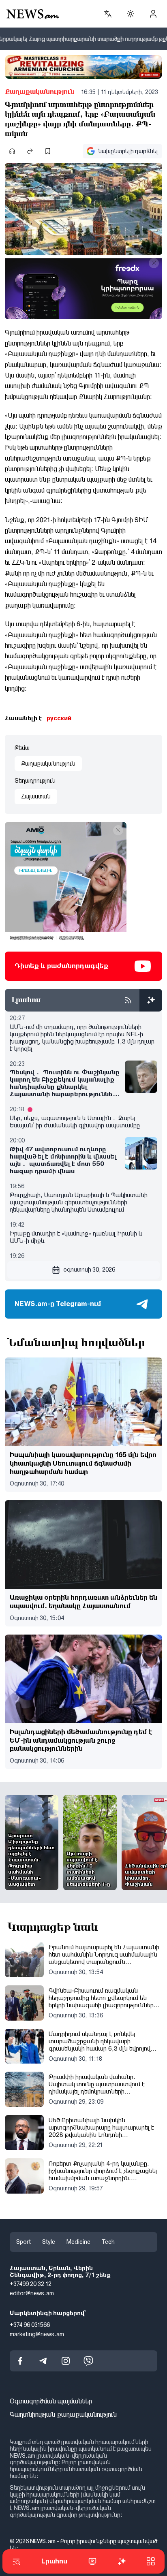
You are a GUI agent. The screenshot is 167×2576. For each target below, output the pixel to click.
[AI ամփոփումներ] (151, 1000)
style (49, 2242)
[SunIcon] (131, 14)
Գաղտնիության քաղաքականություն (63, 2415)
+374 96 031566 (30, 2325)
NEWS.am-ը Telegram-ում (58, 1304)
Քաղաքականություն (40, 92)
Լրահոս (54, 2561)
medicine (78, 2242)
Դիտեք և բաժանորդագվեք (61, 966)
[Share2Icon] (30, 151)
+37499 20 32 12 (31, 2284)
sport (24, 2242)
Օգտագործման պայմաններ (51, 2402)
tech (108, 2242)
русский (59, 718)
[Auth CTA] (153, 14)
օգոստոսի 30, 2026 (89, 1270)
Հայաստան (36, 796)
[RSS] (128, 1000)
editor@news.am (32, 2294)
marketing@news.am (37, 2334)
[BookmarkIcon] (48, 151)
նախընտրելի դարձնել (128, 151)
